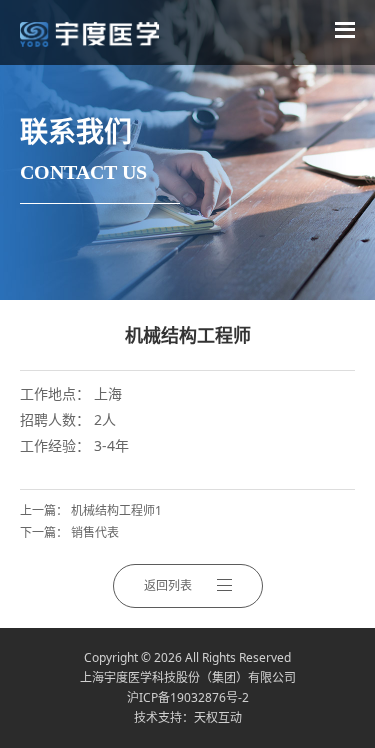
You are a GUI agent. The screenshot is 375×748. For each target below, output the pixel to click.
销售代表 (95, 532)
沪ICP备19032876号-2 (188, 697)
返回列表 (168, 585)
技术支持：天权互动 (188, 717)
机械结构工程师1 (116, 510)
